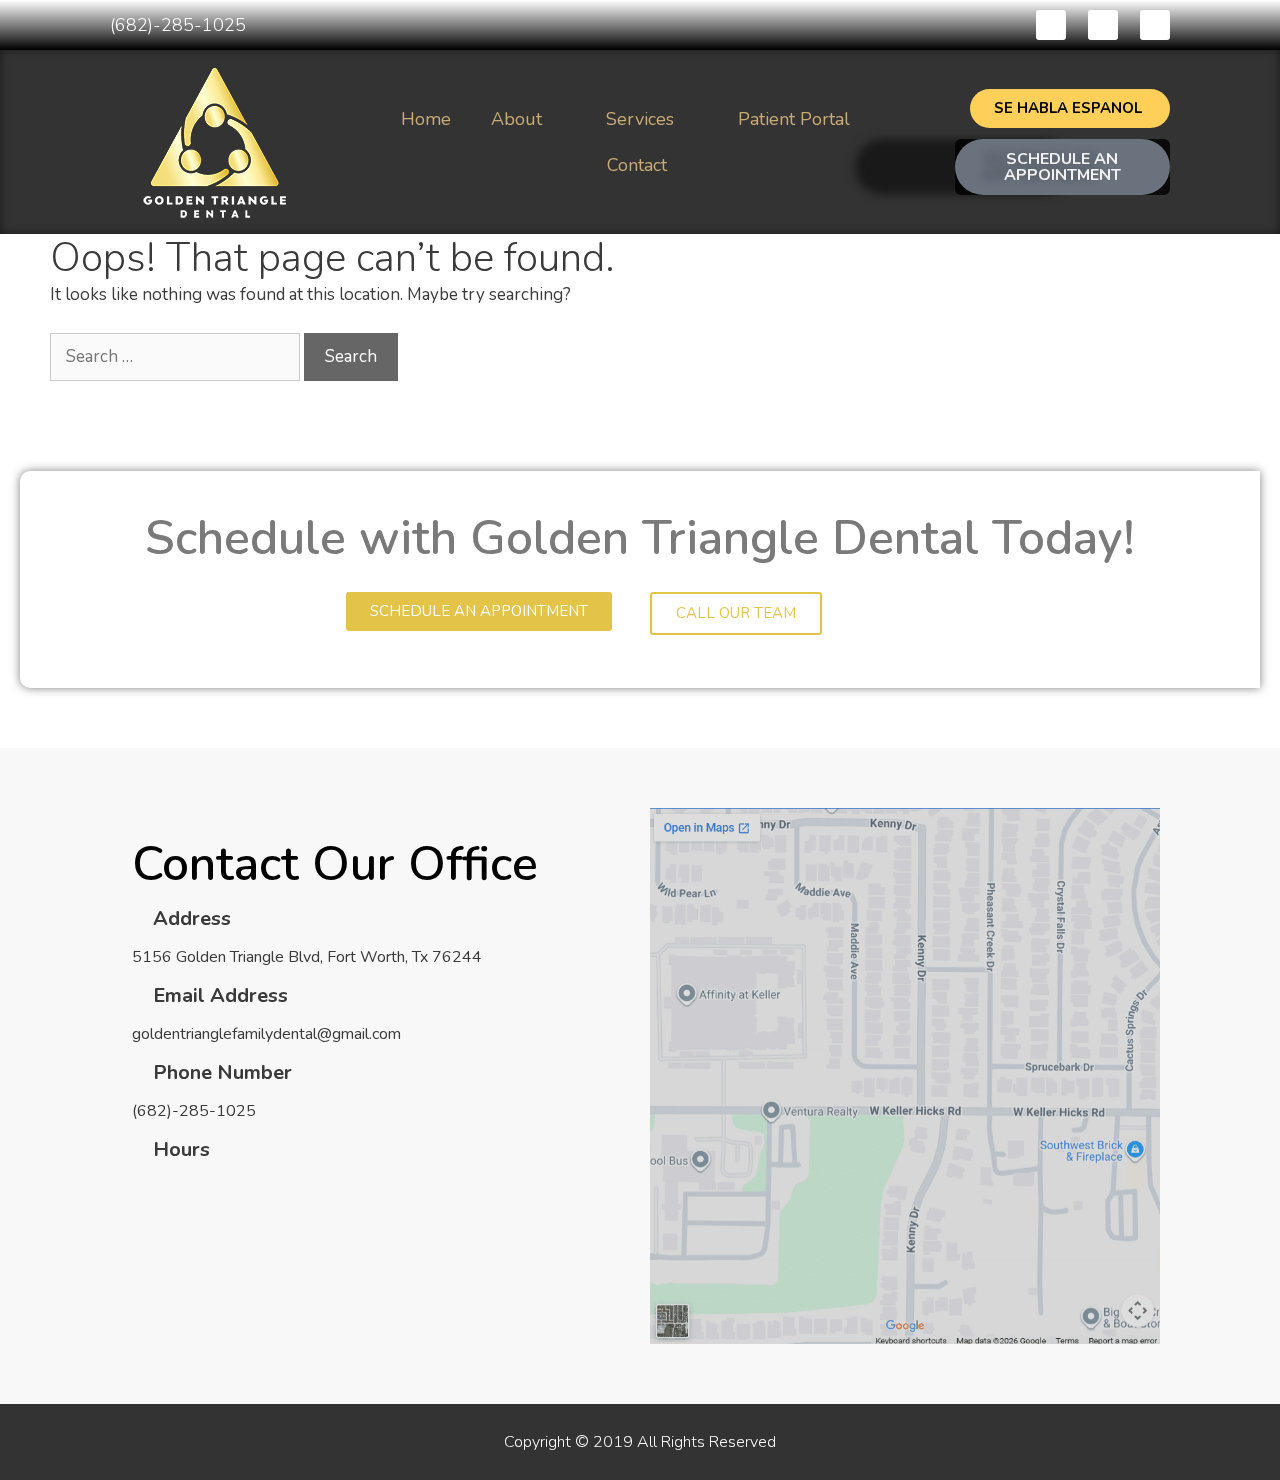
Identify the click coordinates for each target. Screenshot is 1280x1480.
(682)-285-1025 (178, 25)
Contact (637, 165)
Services (640, 119)
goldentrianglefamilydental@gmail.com (266, 1034)
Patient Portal (794, 119)
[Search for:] (177, 356)
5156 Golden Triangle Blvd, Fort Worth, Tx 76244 (307, 957)
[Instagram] (1103, 25)
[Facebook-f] (1051, 25)
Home (426, 119)
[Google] (1155, 25)
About (516, 119)
